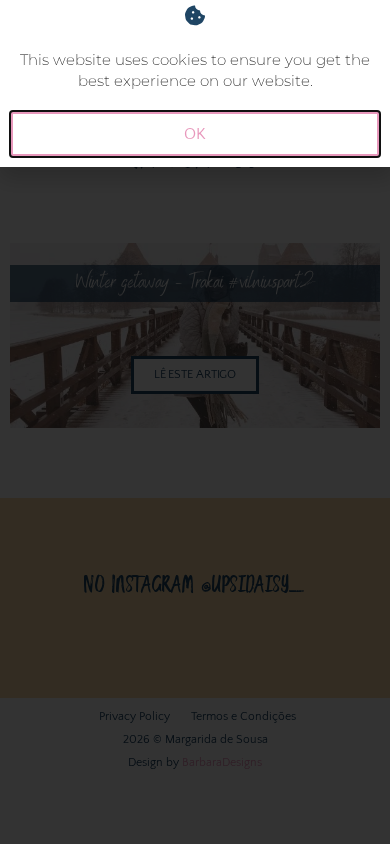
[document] (195, 422)
